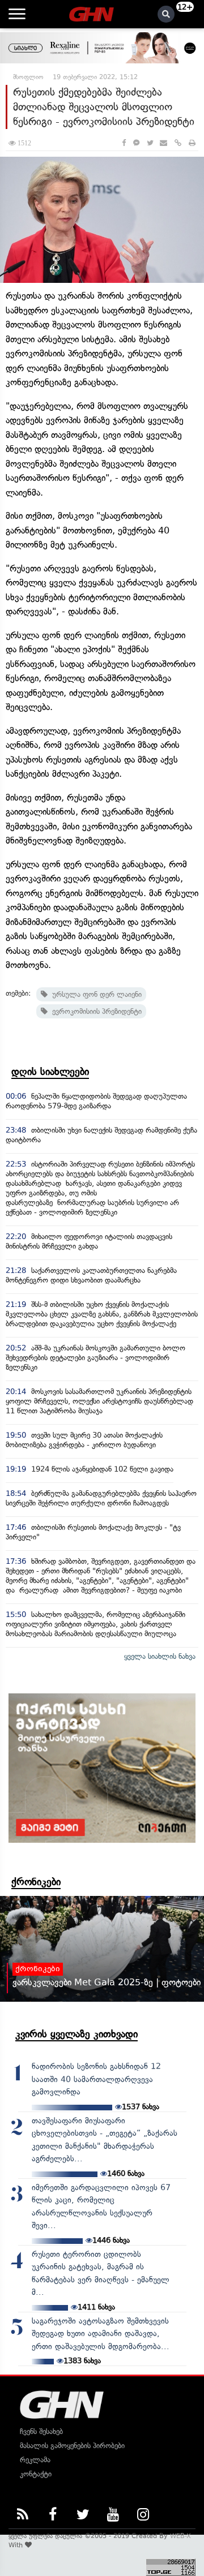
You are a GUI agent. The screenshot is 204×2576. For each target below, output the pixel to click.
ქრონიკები (36, 1882)
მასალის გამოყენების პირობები (72, 2446)
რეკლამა (35, 2460)
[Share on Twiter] (150, 143)
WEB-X (180, 2536)
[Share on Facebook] (124, 143)
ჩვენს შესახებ (41, 2431)
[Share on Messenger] (136, 143)
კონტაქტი (36, 2474)
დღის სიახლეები (50, 1072)
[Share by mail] (163, 143)
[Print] (192, 143)
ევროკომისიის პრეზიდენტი (95, 1011)
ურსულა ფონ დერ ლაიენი (95, 994)
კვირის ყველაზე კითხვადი (76, 2034)
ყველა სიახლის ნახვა (160, 1656)
